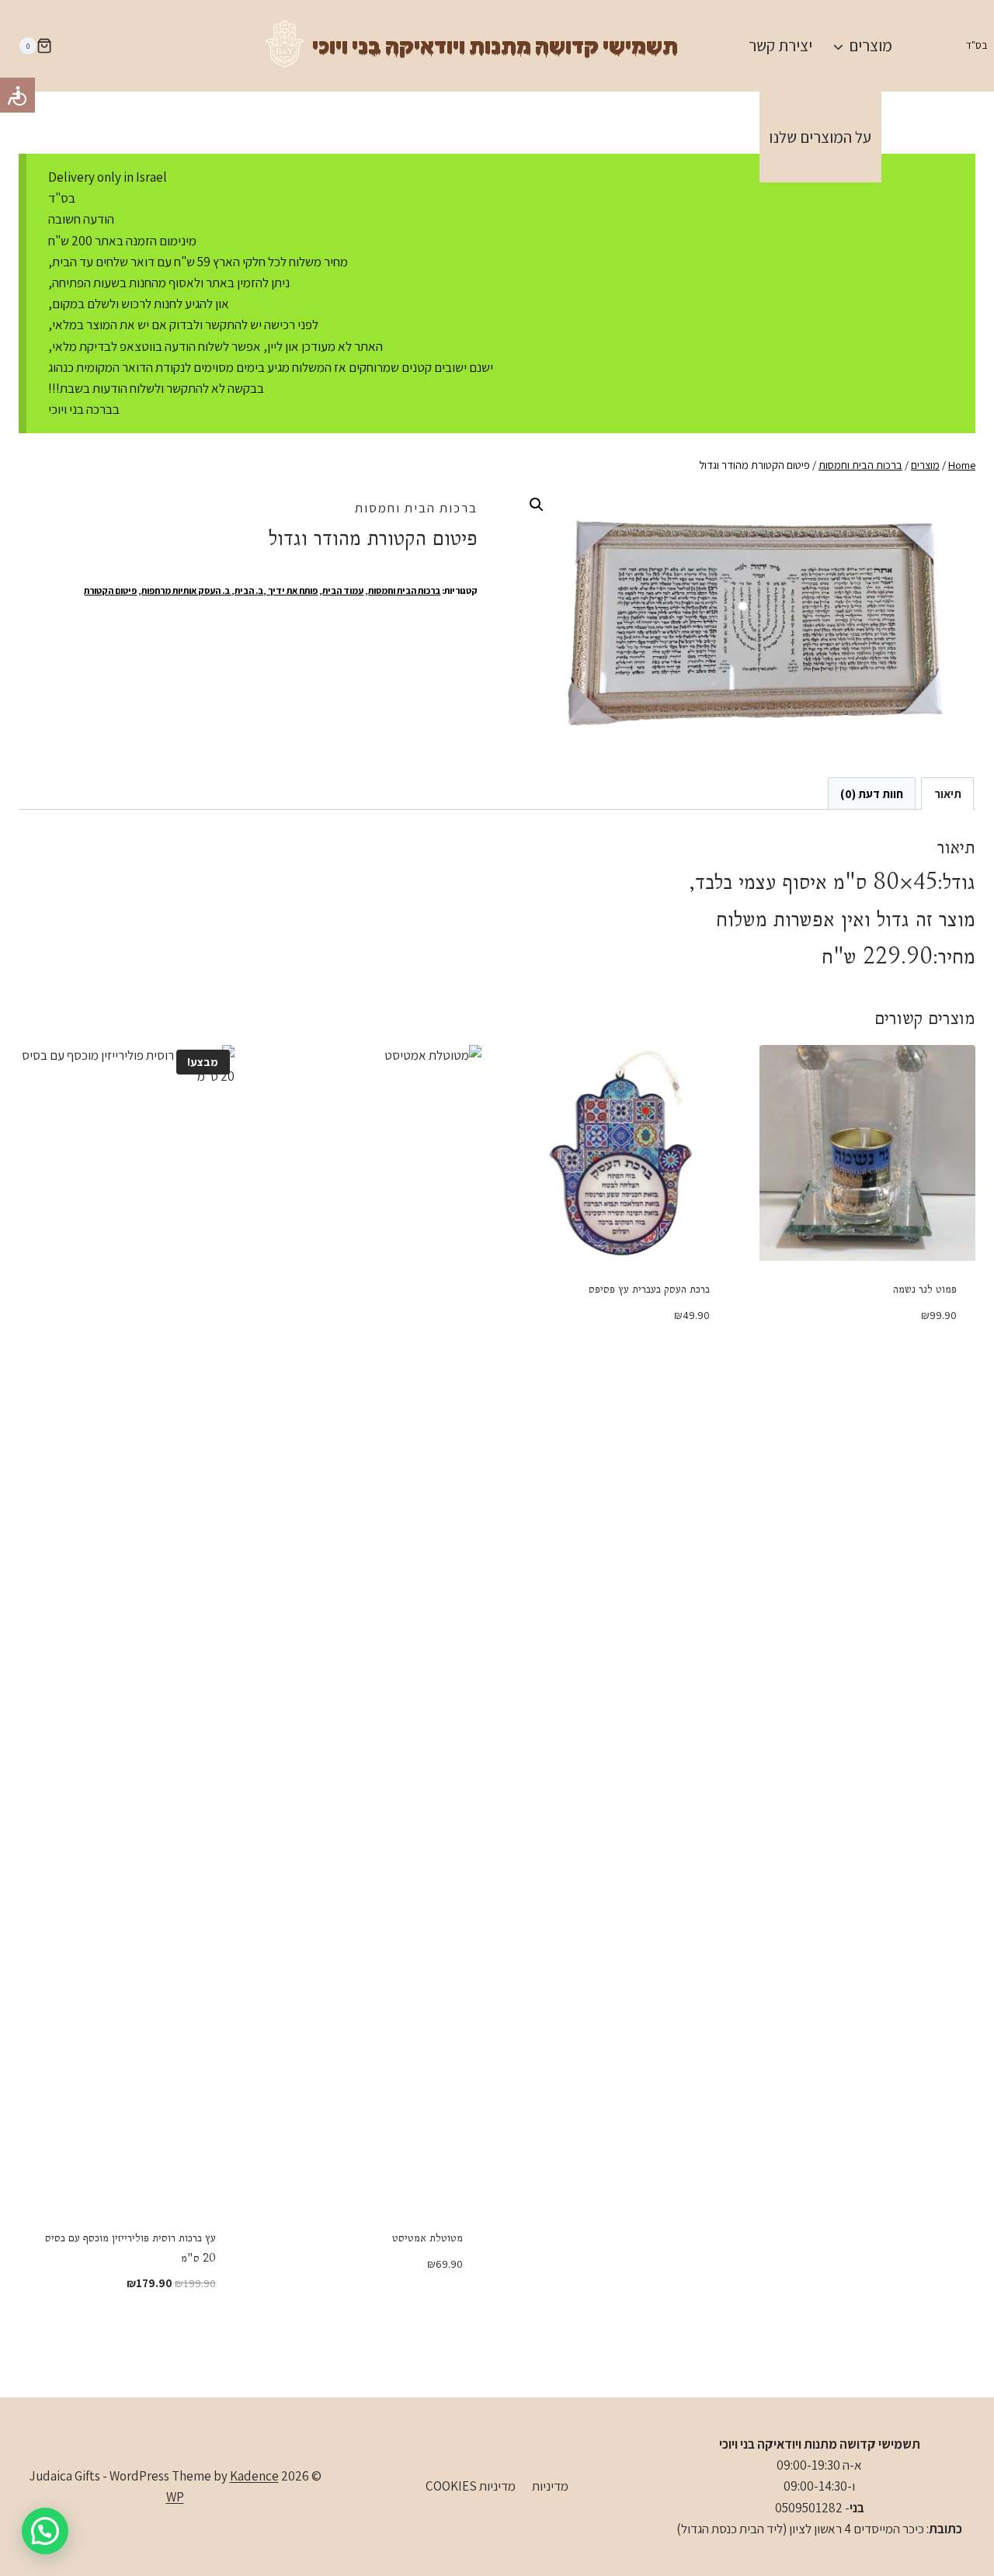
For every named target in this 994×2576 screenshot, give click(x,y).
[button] (537, 505)
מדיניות (550, 2486)
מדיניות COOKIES (471, 2486)
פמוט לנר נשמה (925, 1289)
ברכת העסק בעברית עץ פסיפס (649, 1289)
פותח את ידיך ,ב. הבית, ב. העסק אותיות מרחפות (229, 590)
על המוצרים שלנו (820, 137)
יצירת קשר (780, 45)
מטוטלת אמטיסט (427, 2238)
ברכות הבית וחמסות (416, 508)
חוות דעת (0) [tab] (872, 793)
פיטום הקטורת (110, 590)
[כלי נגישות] (17, 95)
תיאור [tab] (948, 793)
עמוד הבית (343, 590)
